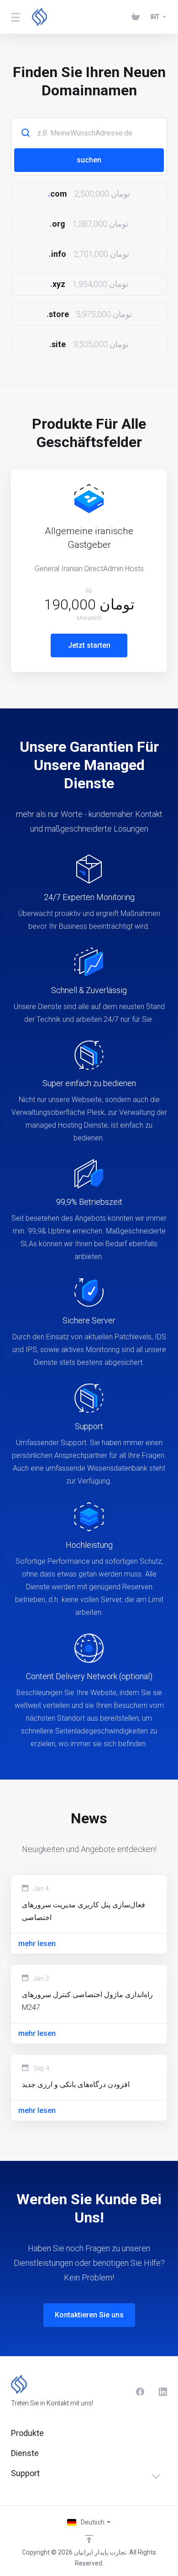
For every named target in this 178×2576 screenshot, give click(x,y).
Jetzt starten (89, 645)
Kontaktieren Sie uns (89, 2315)
